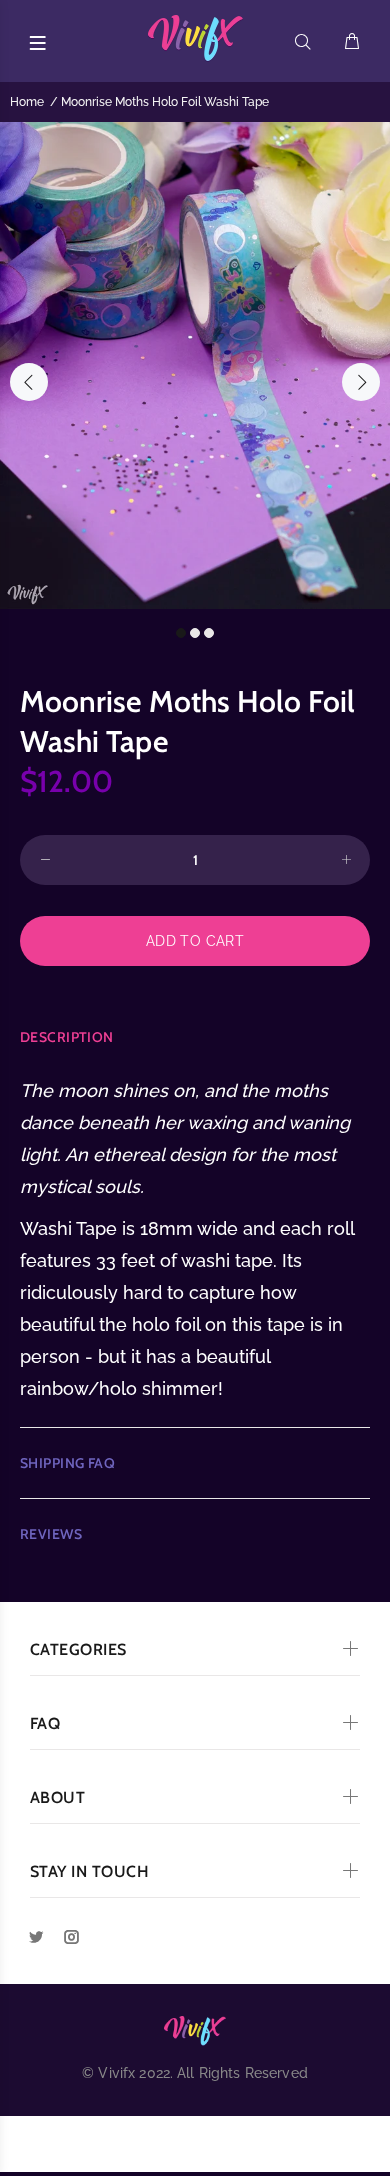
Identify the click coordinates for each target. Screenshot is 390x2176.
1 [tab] (181, 633)
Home (27, 102)
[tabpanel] (195, 366)
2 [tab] (195, 633)
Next (361, 382)
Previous (29, 382)
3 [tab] (209, 633)
